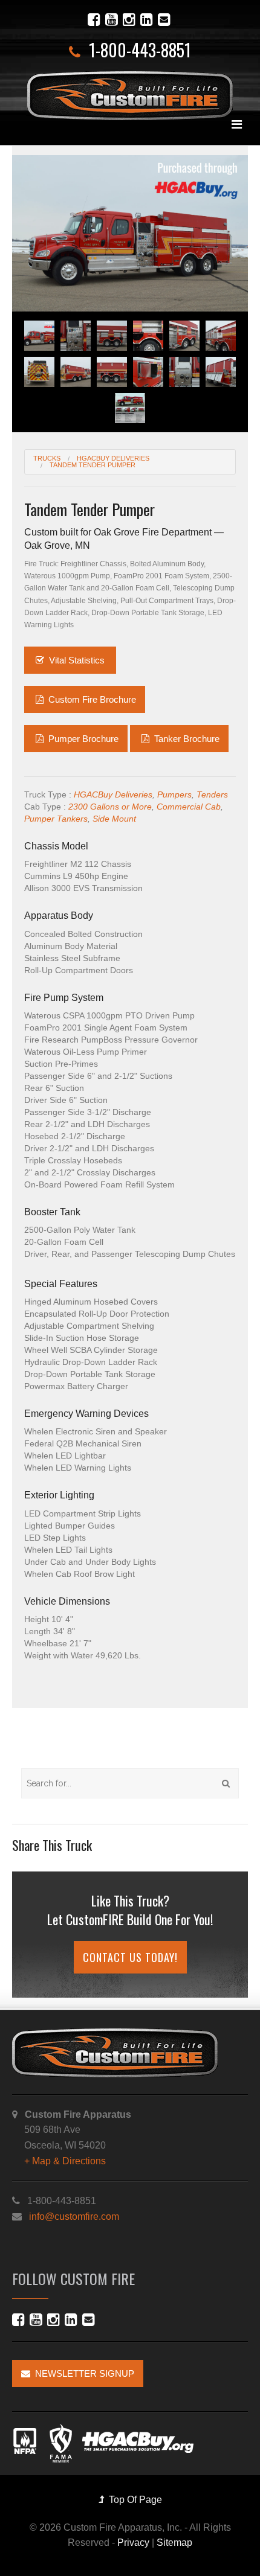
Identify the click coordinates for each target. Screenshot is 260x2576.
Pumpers (174, 794)
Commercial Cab (189, 807)
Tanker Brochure (186, 739)
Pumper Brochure (82, 739)
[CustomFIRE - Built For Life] (130, 96)
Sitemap (174, 2542)
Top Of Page (133, 2500)
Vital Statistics (77, 660)
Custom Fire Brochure (91, 699)
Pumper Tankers (56, 819)
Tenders (212, 794)
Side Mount (114, 819)
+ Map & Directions (65, 2161)
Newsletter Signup (82, 2373)
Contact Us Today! (130, 1957)
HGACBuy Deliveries (113, 794)
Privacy (133, 2542)
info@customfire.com (74, 2216)
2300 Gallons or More (110, 807)
